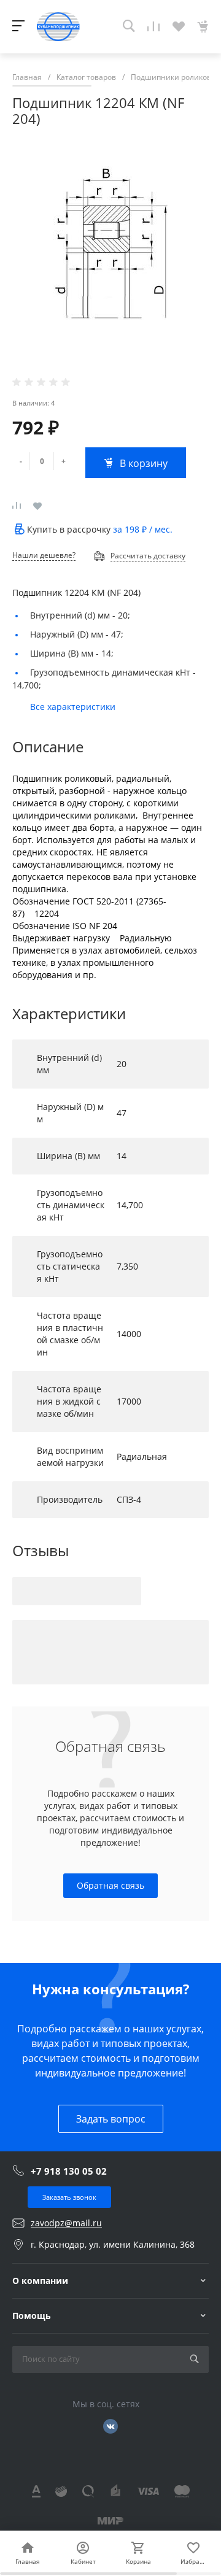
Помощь (32, 2316)
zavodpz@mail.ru (66, 2223)
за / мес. (143, 529)
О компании (40, 2281)
